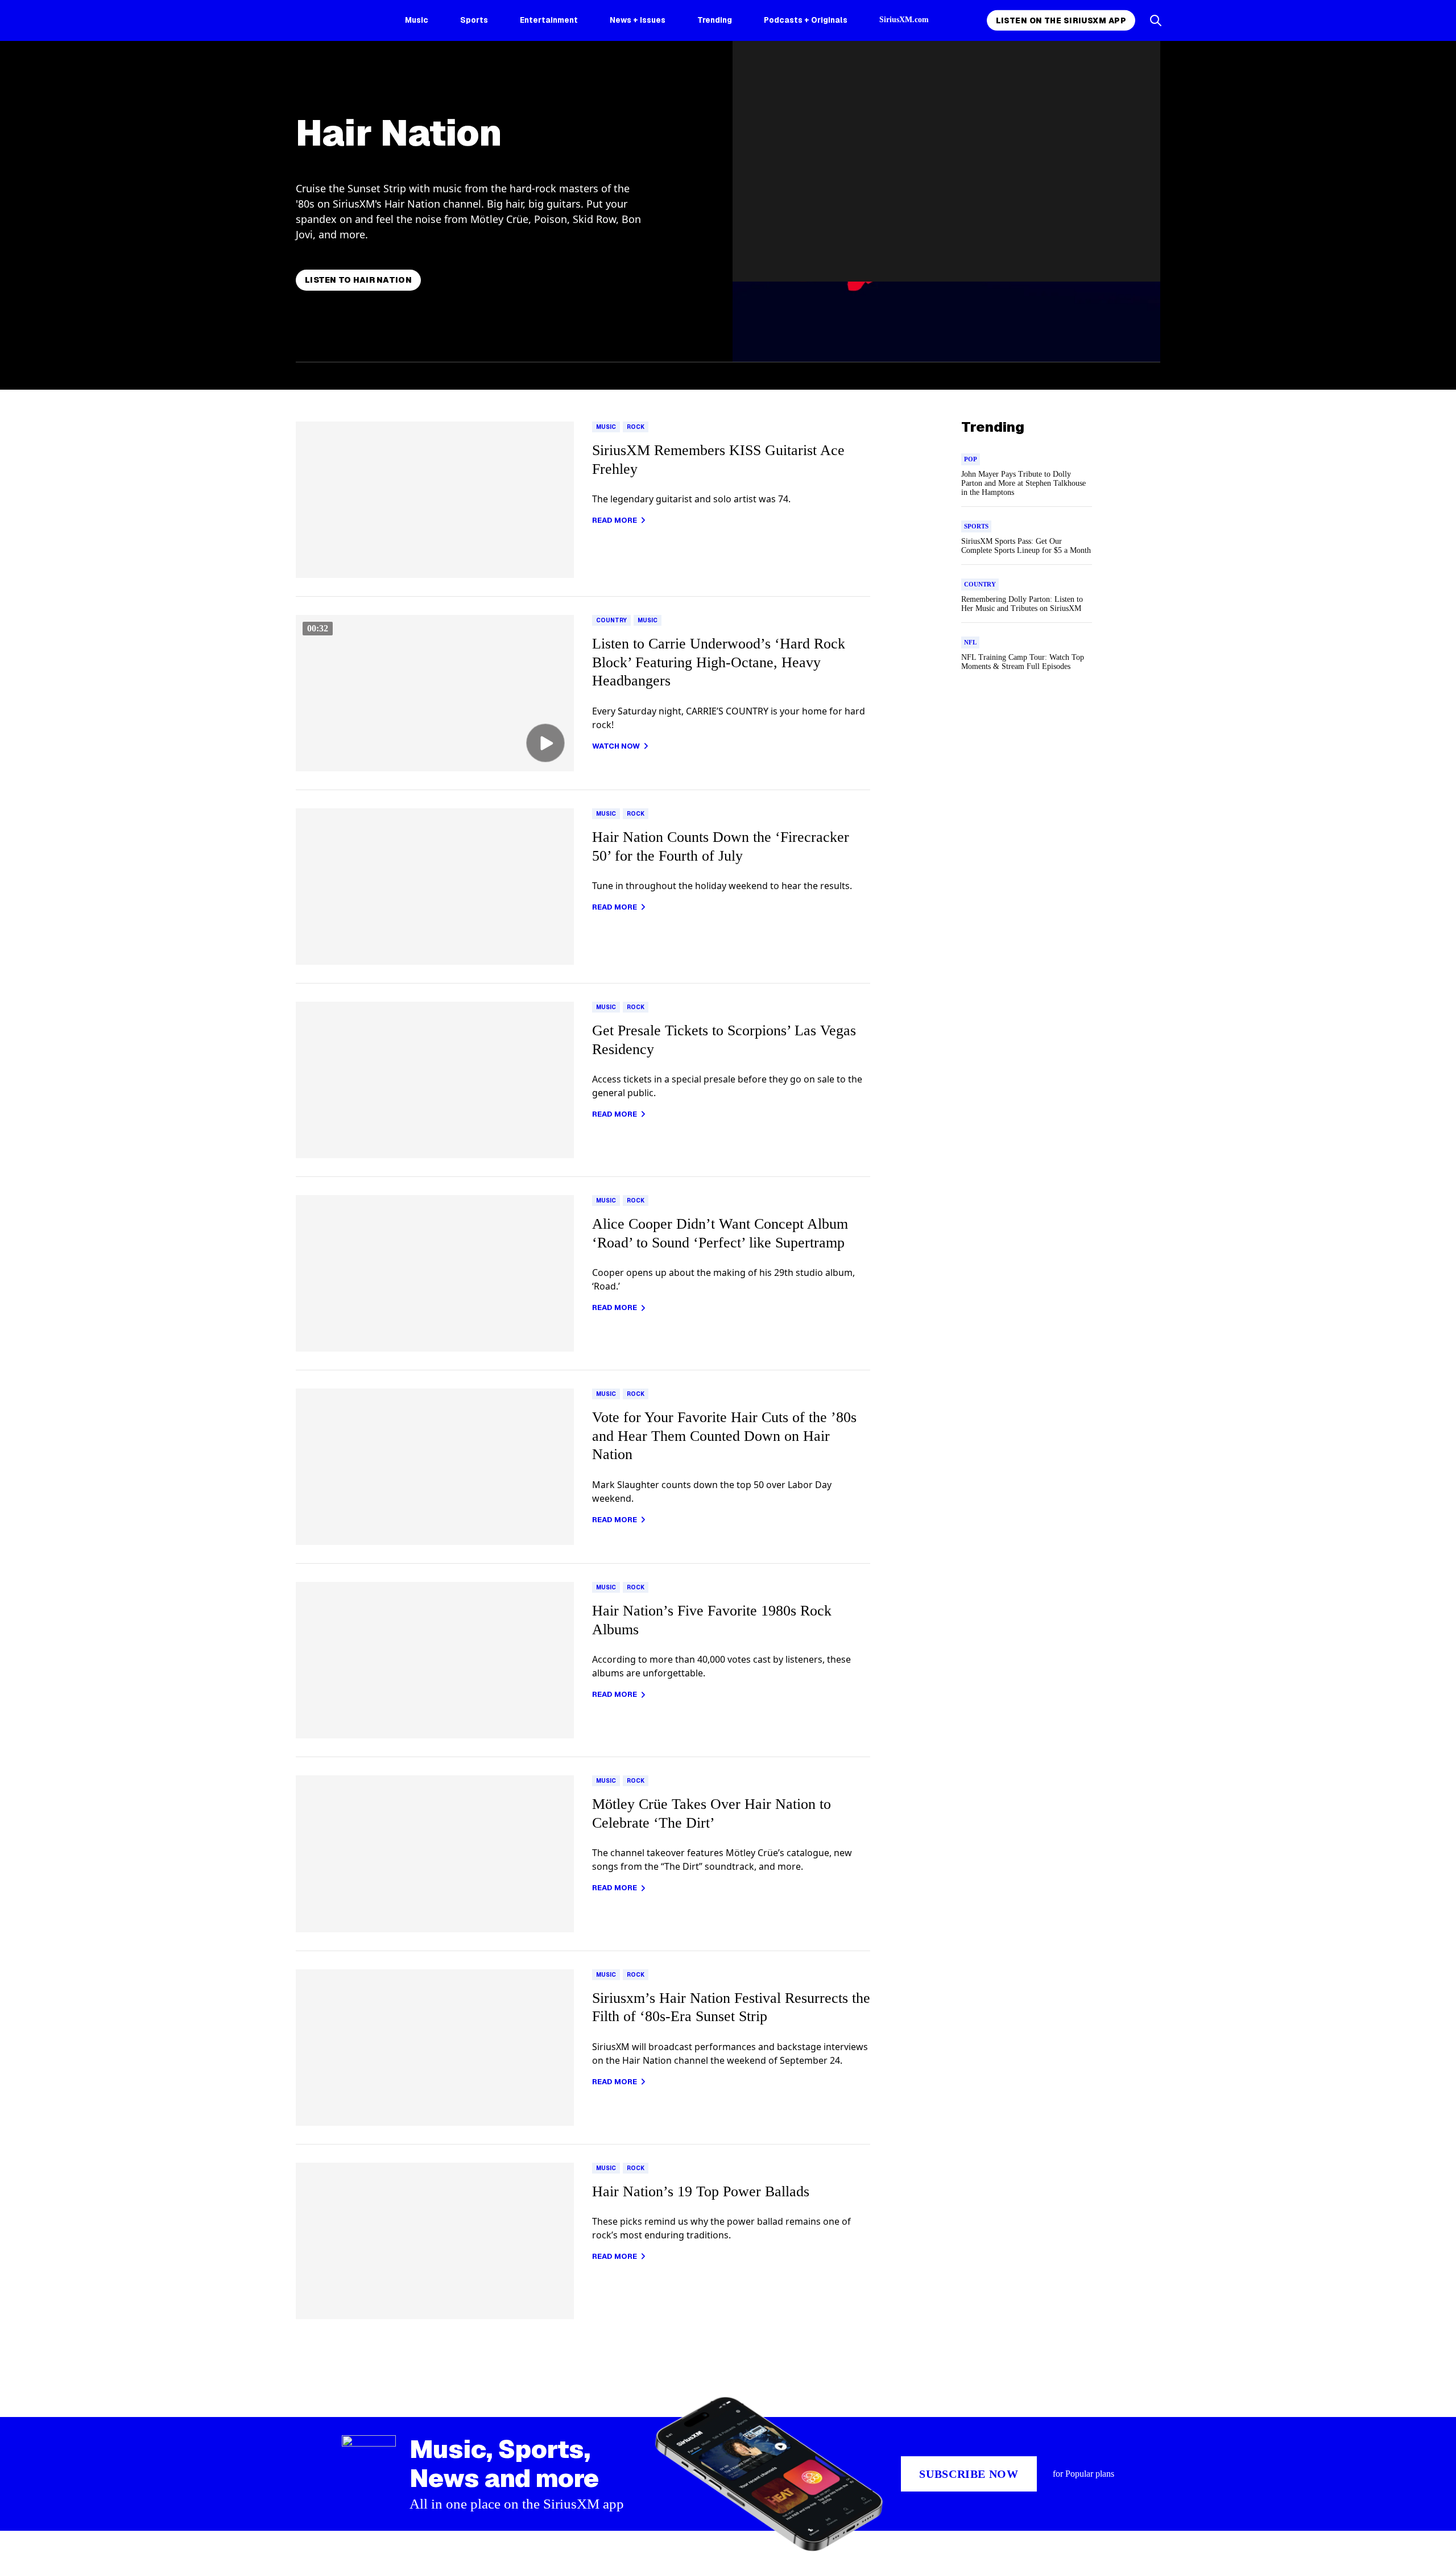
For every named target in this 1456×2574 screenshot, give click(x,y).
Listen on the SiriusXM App (1061, 20)
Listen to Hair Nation (358, 280)
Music (417, 20)
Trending (715, 20)
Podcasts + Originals (806, 20)
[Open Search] (1156, 20)
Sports (474, 20)
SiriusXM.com (904, 20)
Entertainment (549, 20)
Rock (636, 427)
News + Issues (638, 20)
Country (611, 620)
